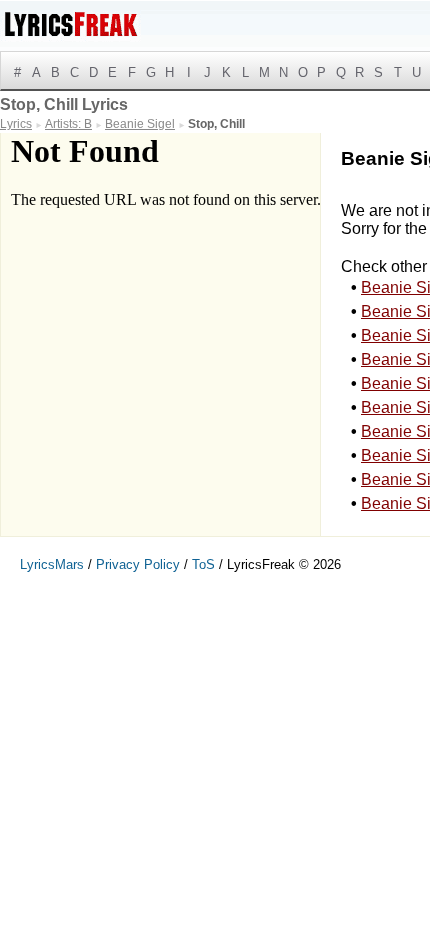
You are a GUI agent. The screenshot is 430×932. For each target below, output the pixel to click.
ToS (203, 564)
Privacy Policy (138, 564)
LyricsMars (52, 564)
